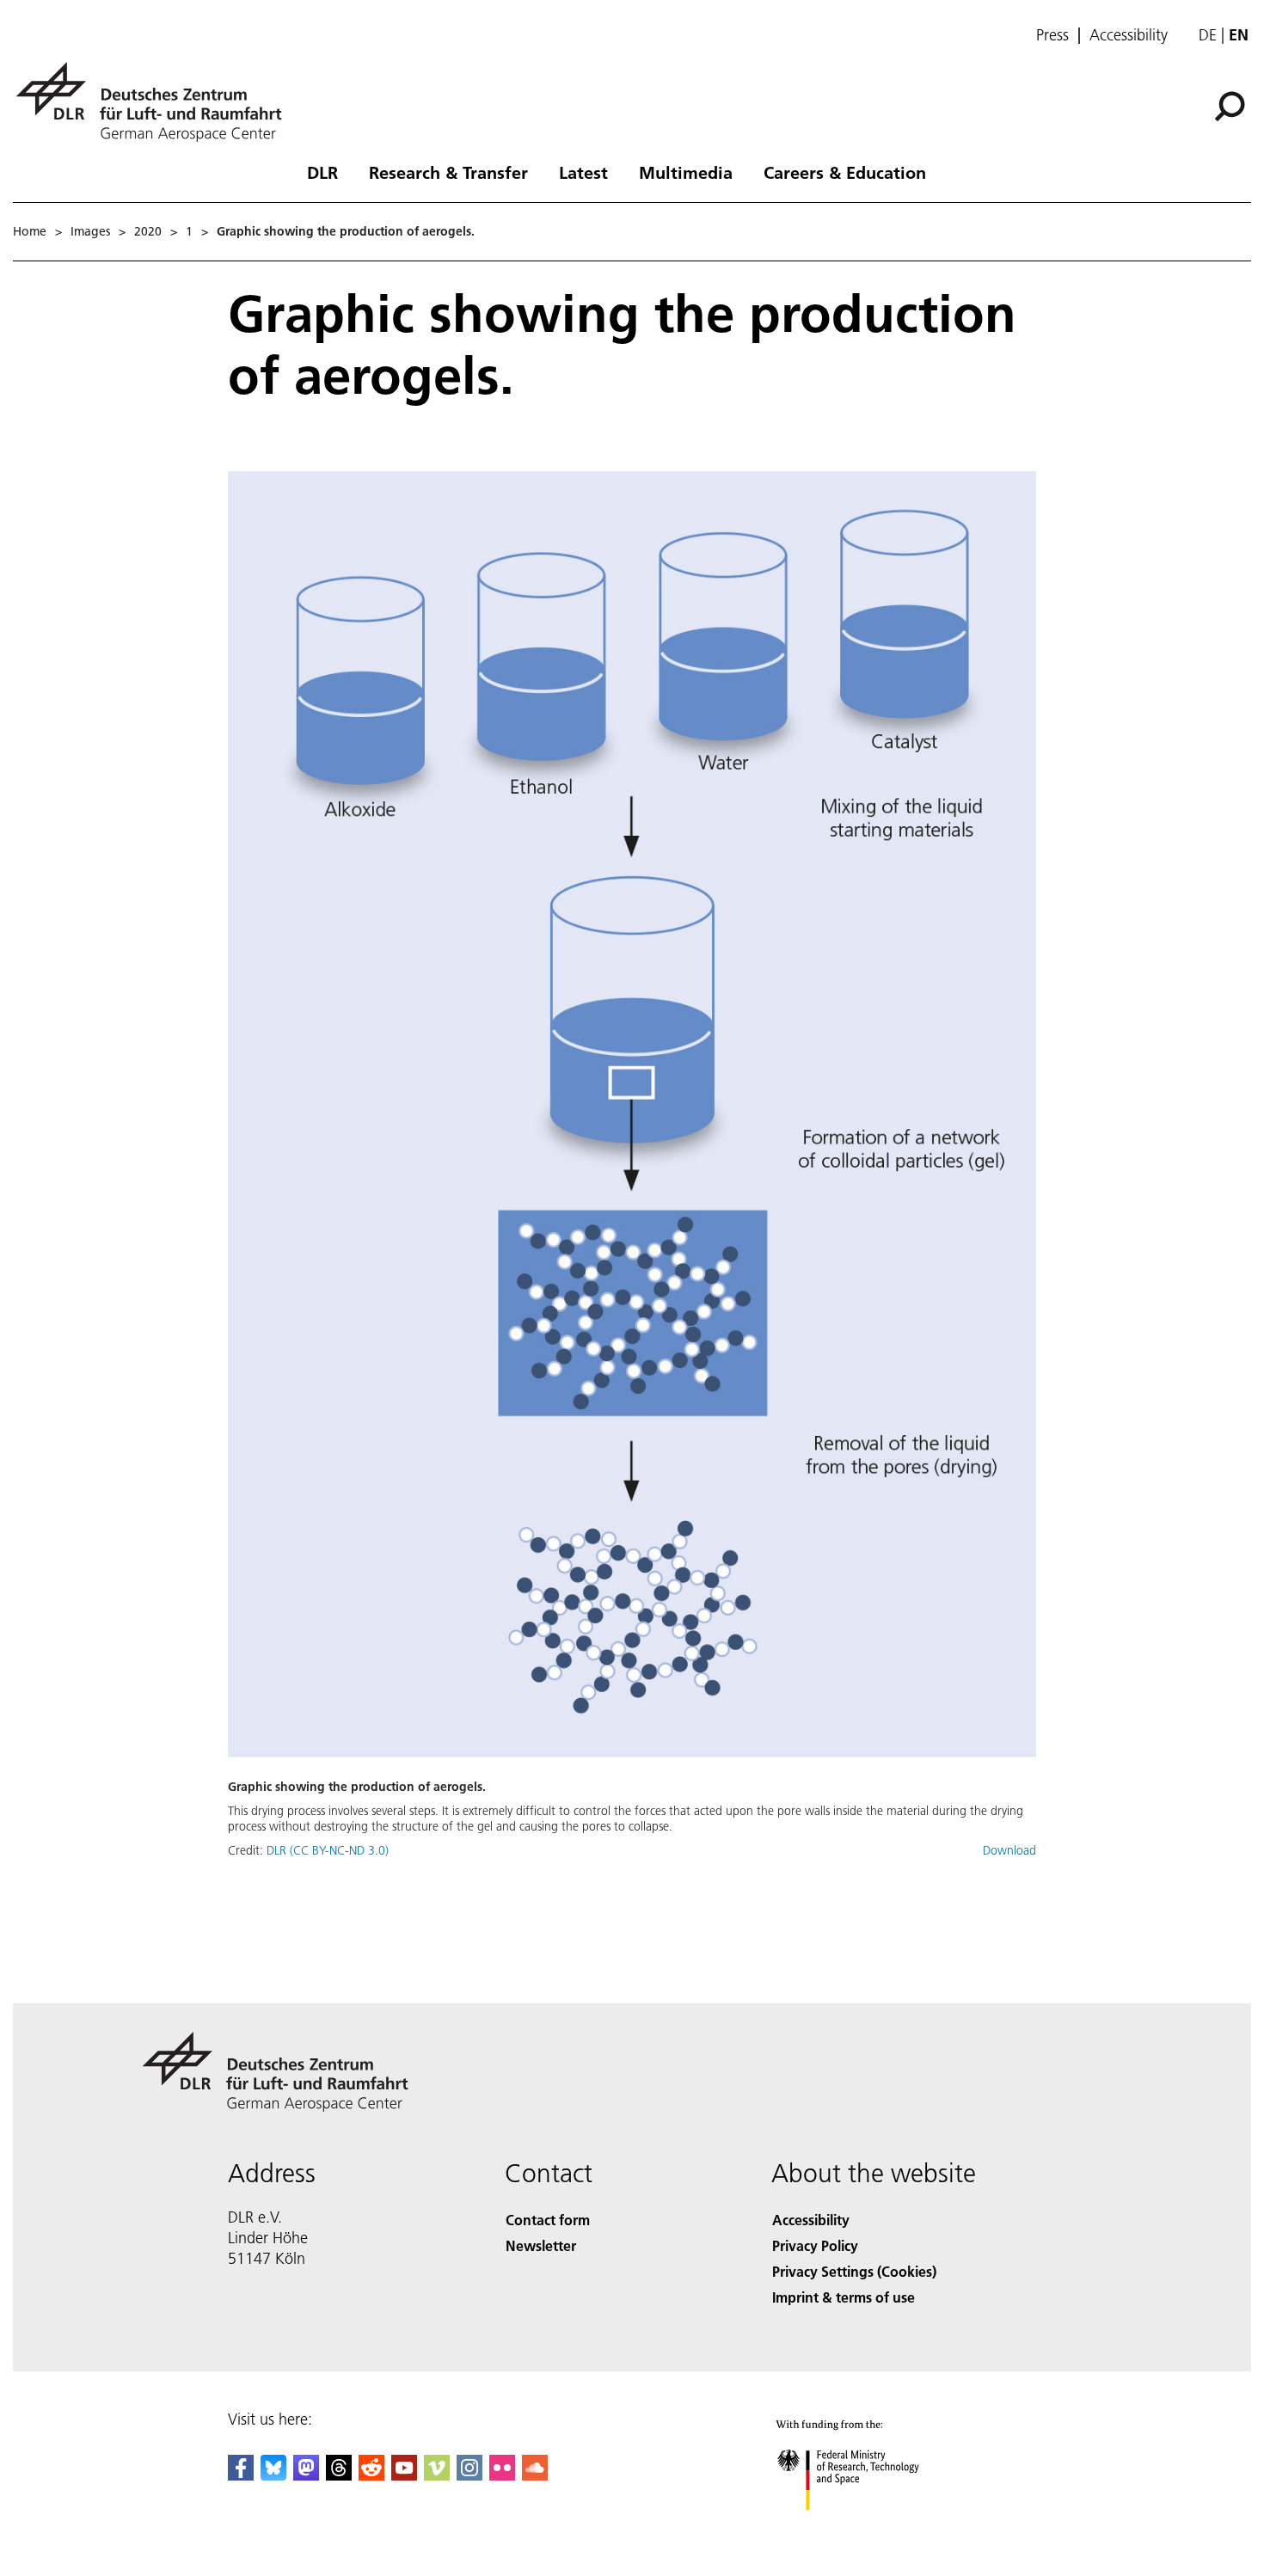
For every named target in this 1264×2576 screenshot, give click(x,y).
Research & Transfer (448, 172)
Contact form (548, 2220)
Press (1052, 35)
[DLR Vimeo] (437, 2475)
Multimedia (686, 172)
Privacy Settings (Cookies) (854, 2271)
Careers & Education (845, 172)
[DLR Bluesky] (273, 2475)
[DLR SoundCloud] (535, 2475)
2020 (148, 231)
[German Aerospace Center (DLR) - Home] (156, 102)
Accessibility (1129, 35)
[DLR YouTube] (404, 2475)
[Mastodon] (306, 2475)
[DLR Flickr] (502, 2475)
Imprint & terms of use (844, 2297)
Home (30, 231)
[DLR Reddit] (371, 2475)
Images (90, 231)
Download (1009, 1850)
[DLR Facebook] (241, 2475)
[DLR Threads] (339, 2475)
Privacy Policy (815, 2245)
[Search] (1232, 105)
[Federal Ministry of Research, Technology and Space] (871, 2527)
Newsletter (541, 2245)
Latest (583, 172)
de (1208, 35)
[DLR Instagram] (469, 2475)
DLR (322, 172)
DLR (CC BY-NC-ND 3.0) (328, 1850)
